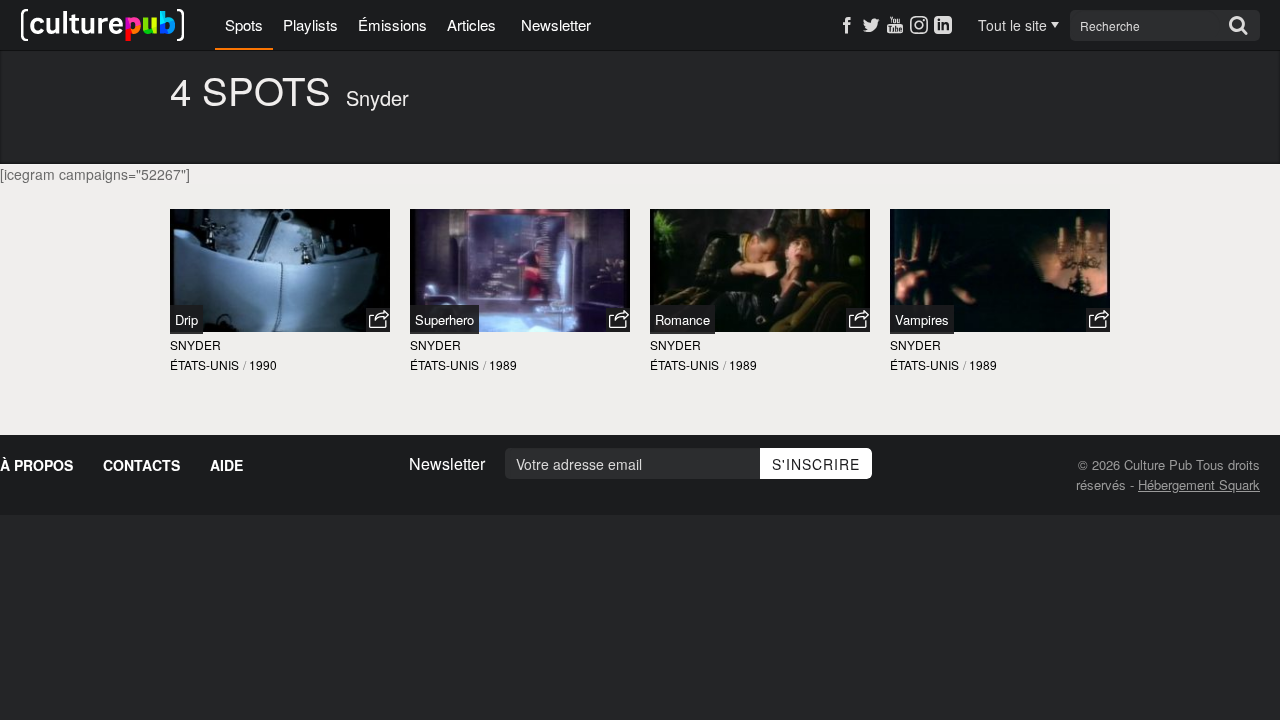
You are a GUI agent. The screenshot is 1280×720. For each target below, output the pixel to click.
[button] (378, 320)
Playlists (310, 24)
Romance (682, 319)
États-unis (204, 364)
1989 (503, 364)
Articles (471, 24)
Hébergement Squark (1199, 484)
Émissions (392, 24)
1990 (263, 364)
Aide (226, 465)
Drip (186, 319)
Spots (244, 24)
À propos (36, 465)
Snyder (195, 344)
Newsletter (556, 24)
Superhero (444, 319)
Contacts (141, 465)
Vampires (922, 319)
